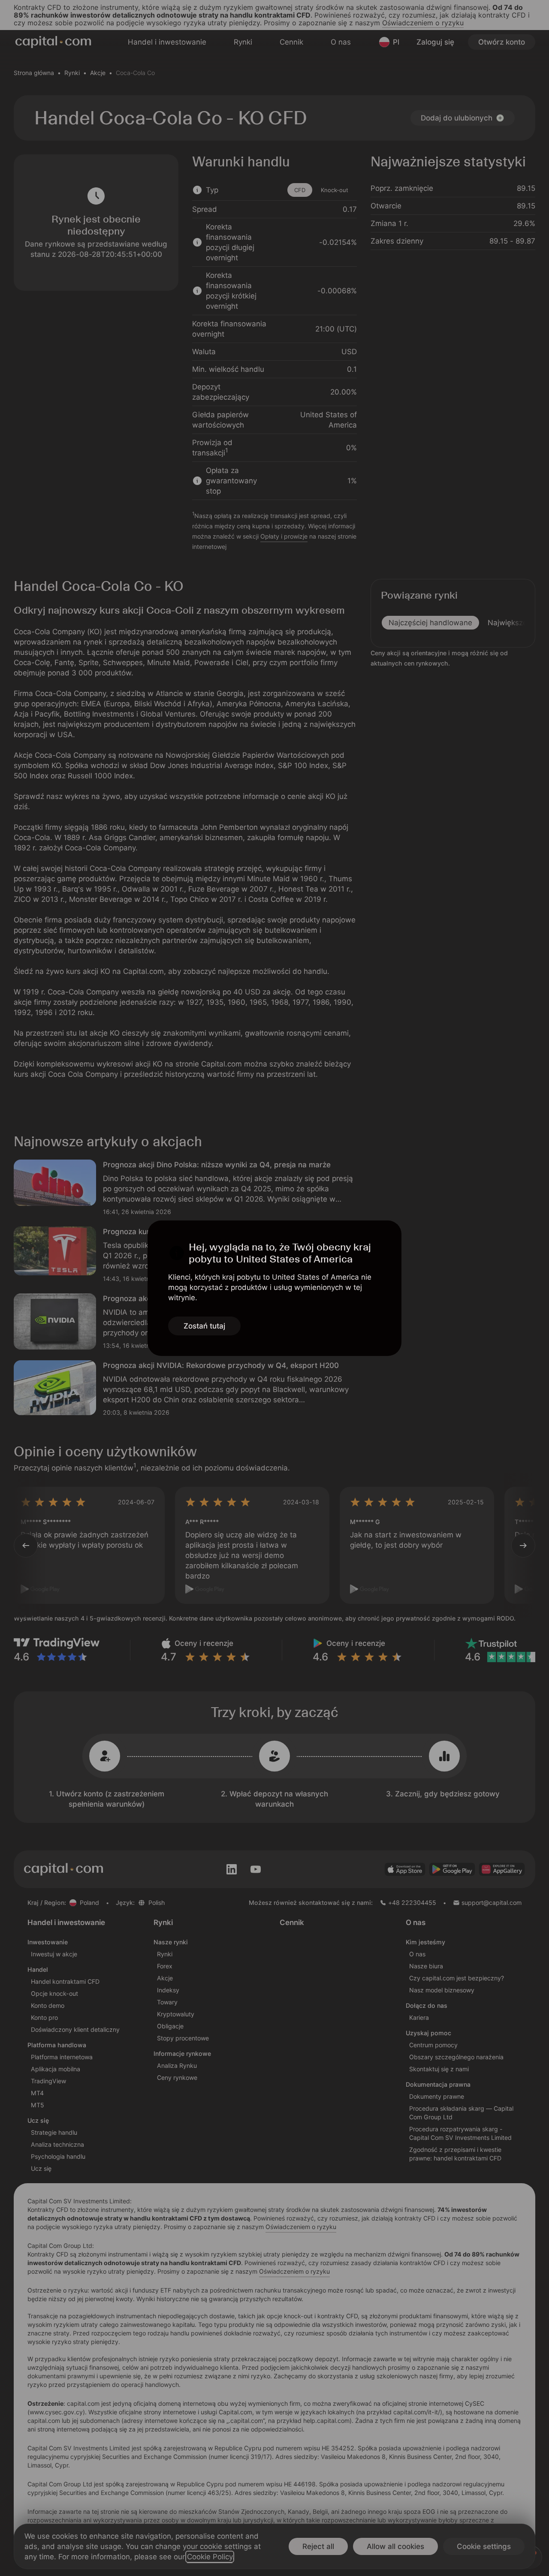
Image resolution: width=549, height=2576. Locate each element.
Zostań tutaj (204, 1326)
